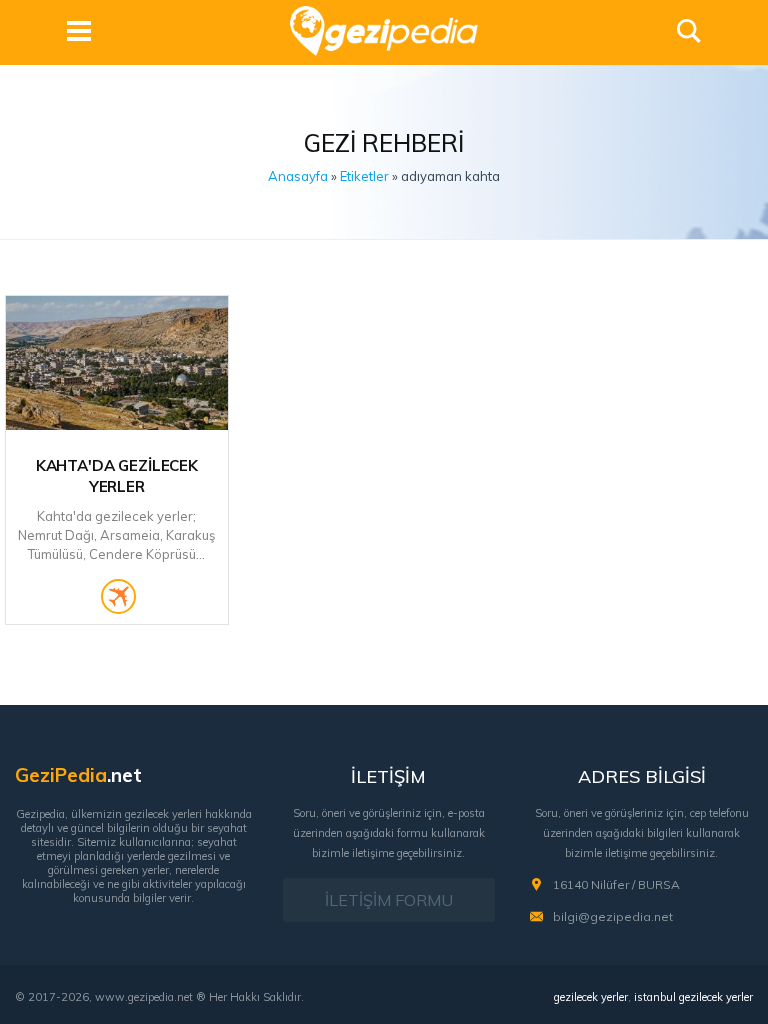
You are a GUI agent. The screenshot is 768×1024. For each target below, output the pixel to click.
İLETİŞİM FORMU (389, 900)
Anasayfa (298, 176)
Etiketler (364, 176)
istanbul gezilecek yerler (693, 997)
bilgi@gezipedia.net (613, 916)
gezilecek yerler (591, 997)
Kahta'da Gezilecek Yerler (117, 476)
